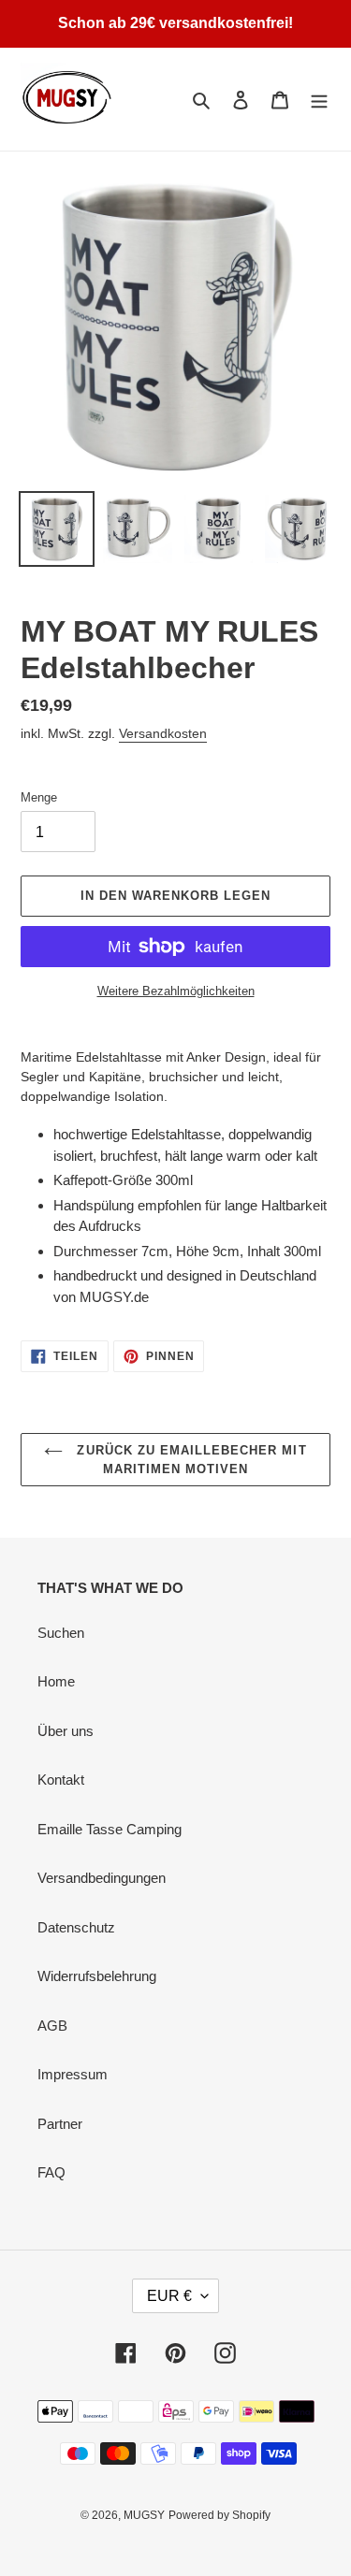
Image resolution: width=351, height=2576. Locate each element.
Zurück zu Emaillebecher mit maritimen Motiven (189, 1460)
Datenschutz (76, 1927)
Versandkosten (163, 733)
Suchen (61, 1633)
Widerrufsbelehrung (97, 1976)
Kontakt (61, 1780)
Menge (39, 797)
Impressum (73, 2074)
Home (56, 1681)
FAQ (51, 2172)
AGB (52, 2026)
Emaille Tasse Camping (110, 1829)
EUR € (169, 2296)
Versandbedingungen (102, 1878)
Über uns (66, 1731)
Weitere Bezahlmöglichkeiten (176, 991)
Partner (60, 2124)
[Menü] (319, 100)
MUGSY (144, 2515)
